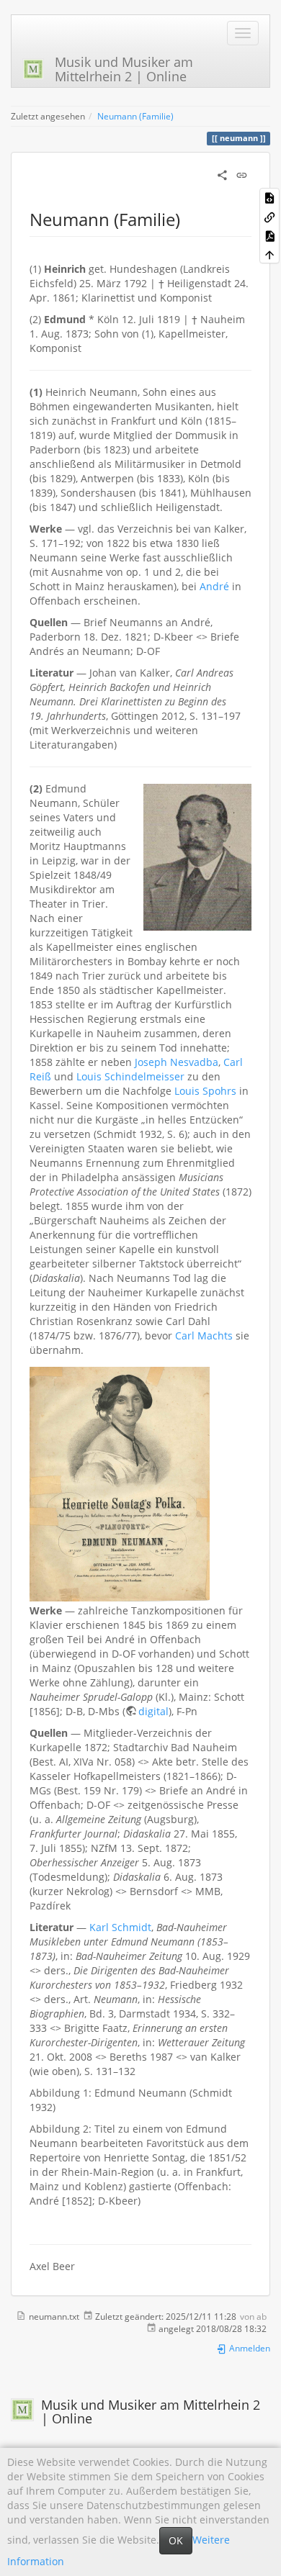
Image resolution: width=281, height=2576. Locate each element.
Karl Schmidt (120, 1927)
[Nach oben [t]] (269, 254)
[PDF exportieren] (269, 235)
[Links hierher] (269, 216)
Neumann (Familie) (135, 116)
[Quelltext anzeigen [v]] (269, 197)
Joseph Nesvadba (177, 1062)
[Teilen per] (222, 174)
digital (153, 1711)
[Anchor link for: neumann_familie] (189, 218)
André (214, 586)
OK (176, 2540)
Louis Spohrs (205, 1091)
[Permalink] (242, 174)
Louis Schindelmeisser (130, 1076)
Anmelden (249, 2348)
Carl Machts (204, 1336)
